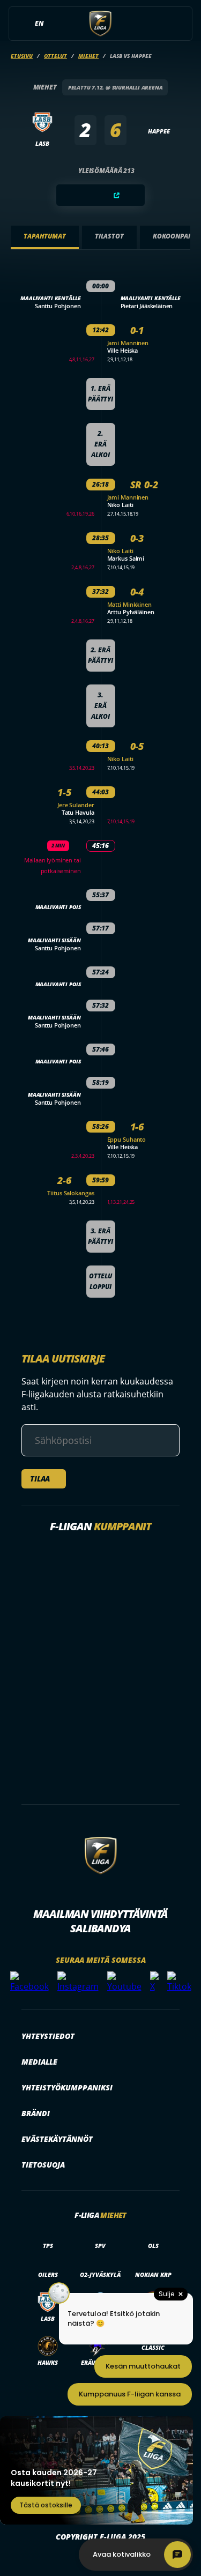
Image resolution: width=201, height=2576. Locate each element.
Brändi (36, 2113)
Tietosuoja (43, 2165)
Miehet (88, 56)
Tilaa (40, 1479)
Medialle (39, 2062)
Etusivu (22, 56)
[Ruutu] (101, 195)
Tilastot (109, 236)
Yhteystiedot (48, 2036)
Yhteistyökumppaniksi (67, 2087)
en (39, 23)
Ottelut (55, 56)
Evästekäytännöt (57, 2139)
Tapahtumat (45, 236)
